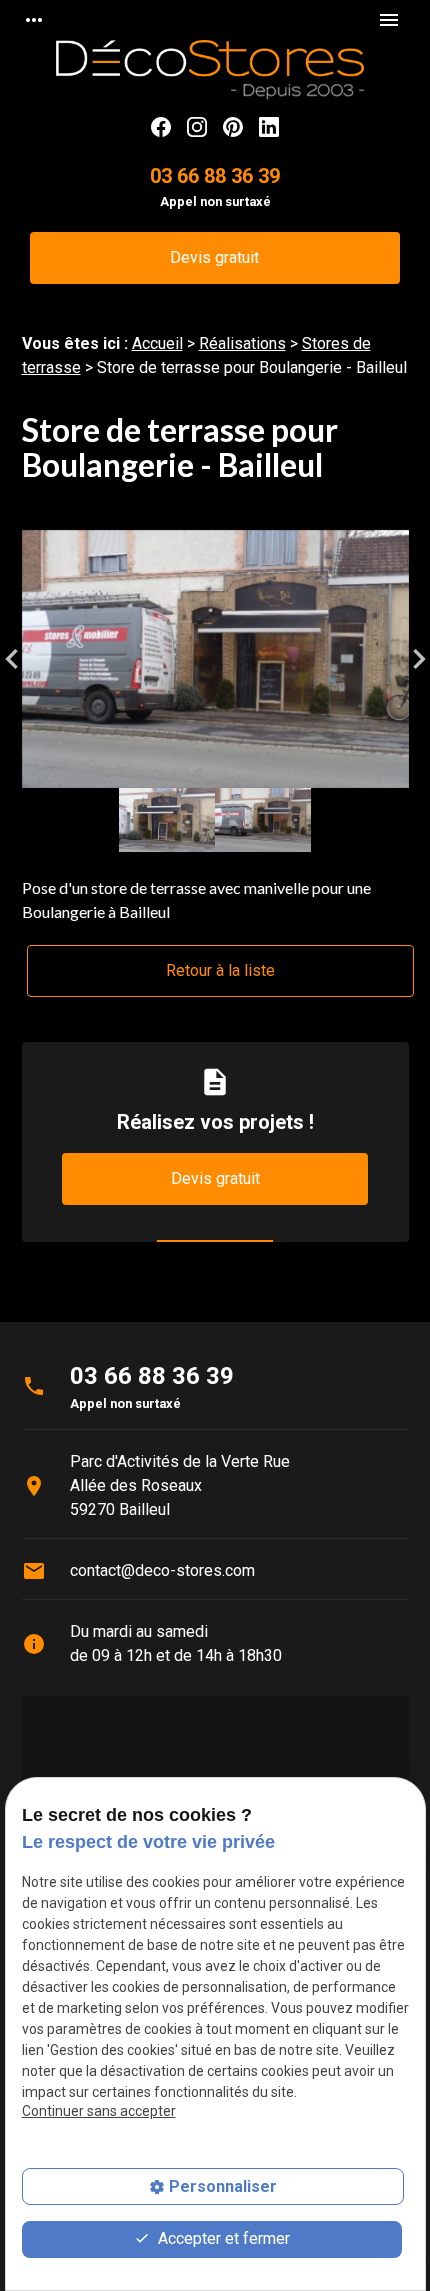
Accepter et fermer (222, 2238)
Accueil (157, 343)
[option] (215, 659)
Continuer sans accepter (99, 2111)
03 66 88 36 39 (215, 176)
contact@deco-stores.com (162, 1570)
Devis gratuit (214, 257)
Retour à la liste (220, 970)
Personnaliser (223, 2186)
